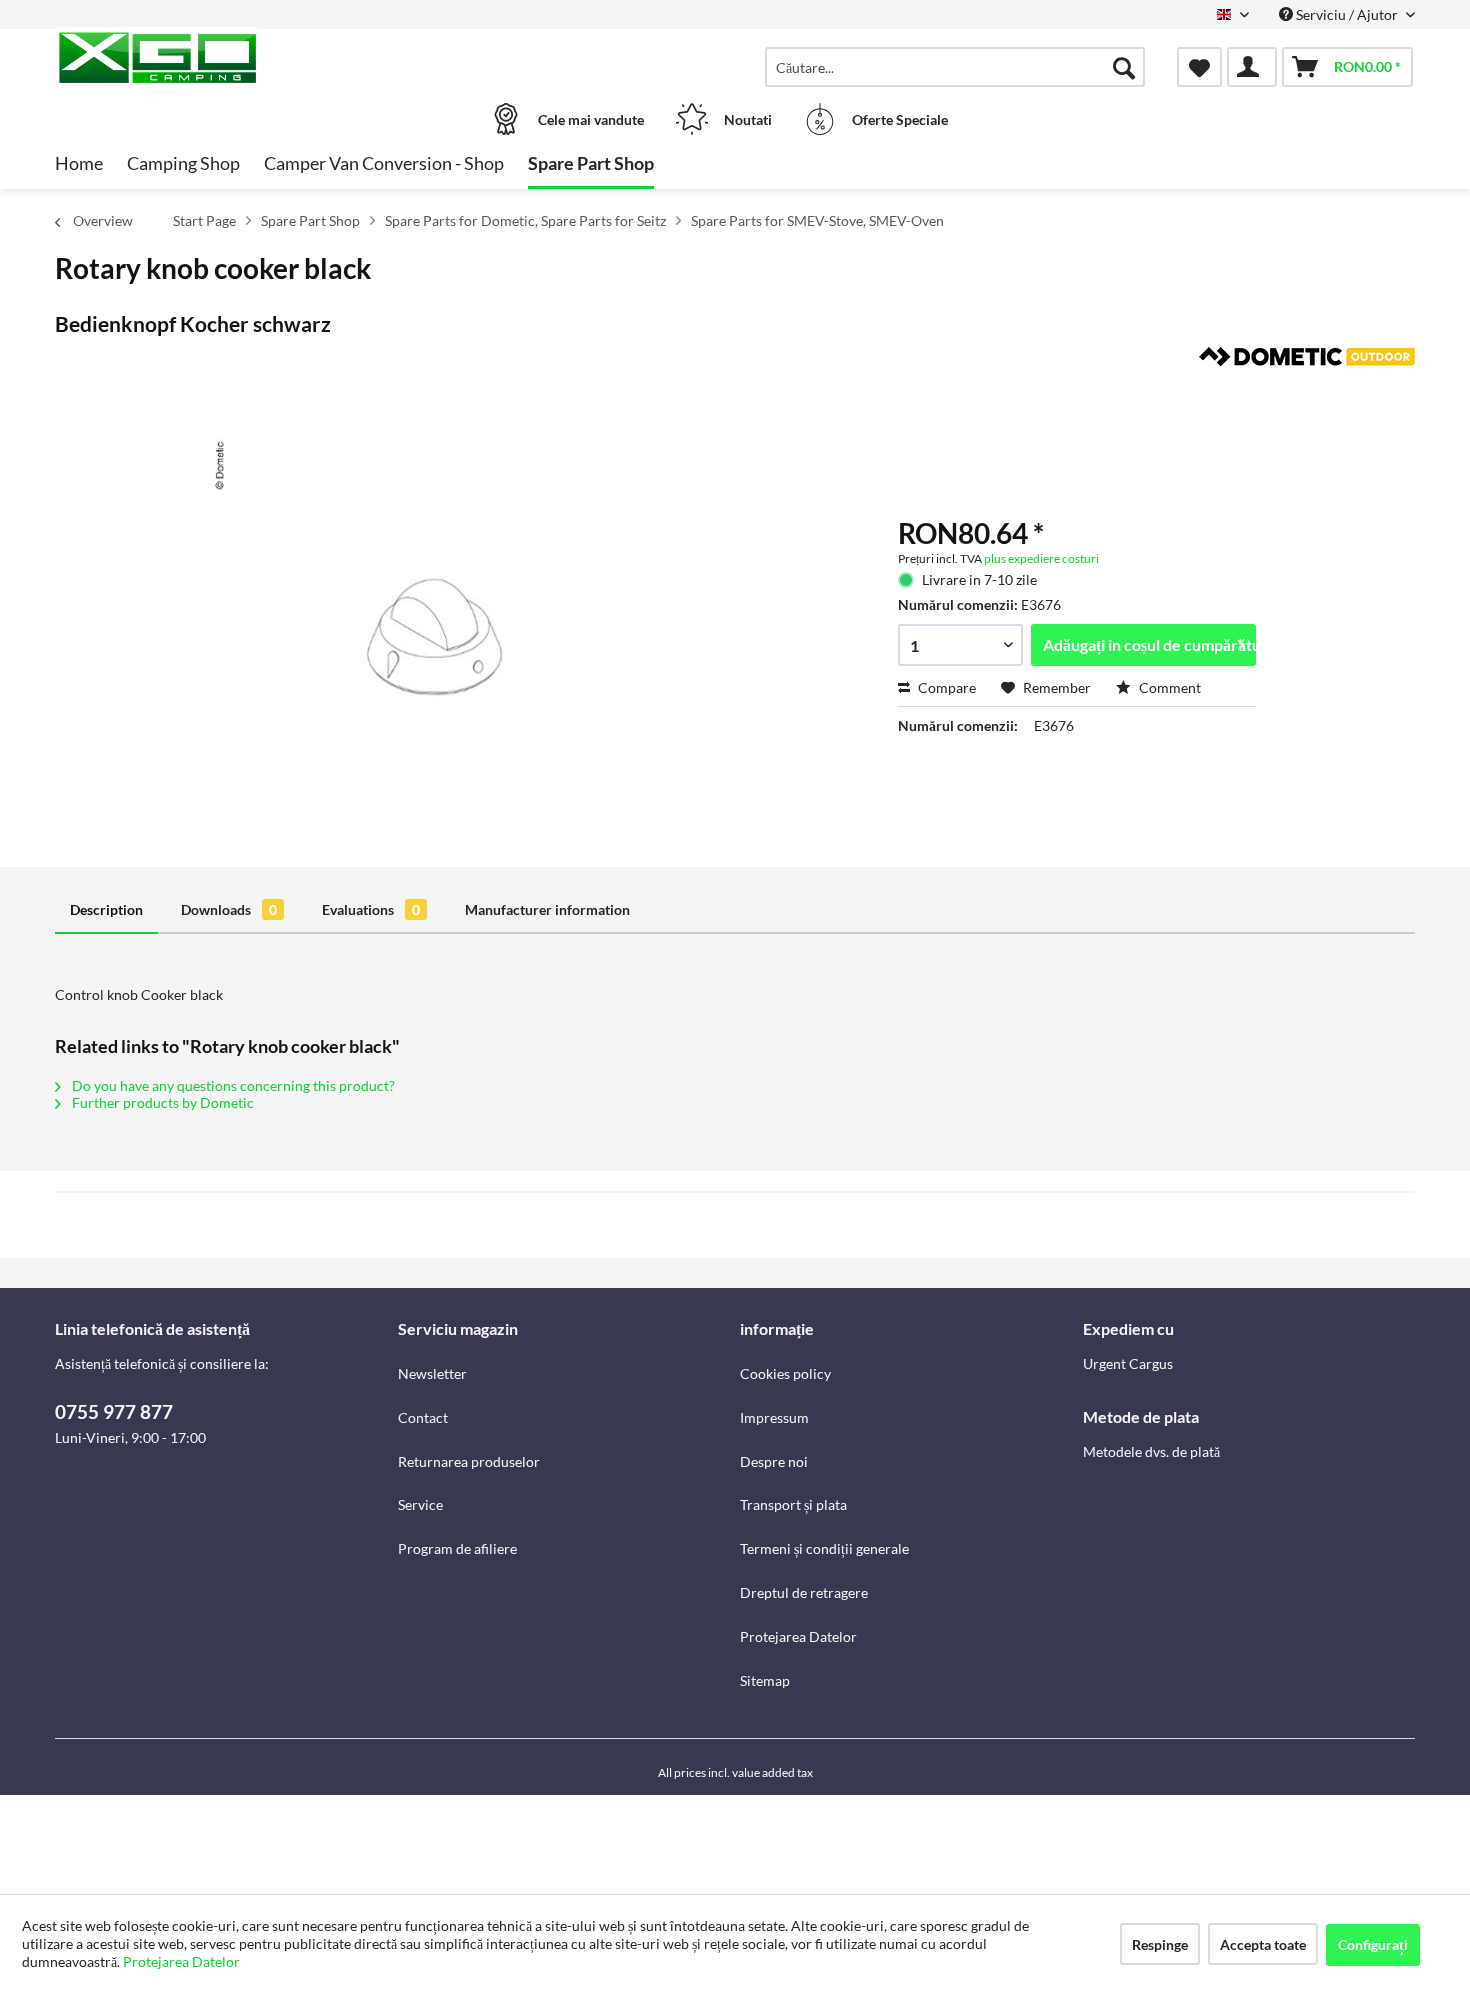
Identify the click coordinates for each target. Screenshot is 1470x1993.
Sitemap (765, 1680)
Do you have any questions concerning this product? (232, 1085)
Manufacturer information (547, 909)
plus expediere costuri (1041, 558)
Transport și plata (793, 1504)
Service (420, 1504)
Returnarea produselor (469, 1461)
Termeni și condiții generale (824, 1548)
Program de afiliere (457, 1548)
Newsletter (432, 1373)
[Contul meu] (1252, 67)
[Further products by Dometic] (1307, 382)
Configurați (1373, 1944)
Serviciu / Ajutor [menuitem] (1347, 14)
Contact (423, 1417)
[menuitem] (955, 67)
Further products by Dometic (161, 1102)
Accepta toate (1263, 1944)
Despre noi (774, 1461)
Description (106, 909)
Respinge (1160, 1944)
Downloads (229, 909)
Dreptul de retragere (804, 1592)
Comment (1168, 687)
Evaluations (371, 909)
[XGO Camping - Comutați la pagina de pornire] (224, 57)
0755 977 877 (114, 1411)
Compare (945, 687)
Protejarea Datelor (798, 1636)
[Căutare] (1124, 67)
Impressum (774, 1417)
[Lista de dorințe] (1199, 67)
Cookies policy (785, 1373)
